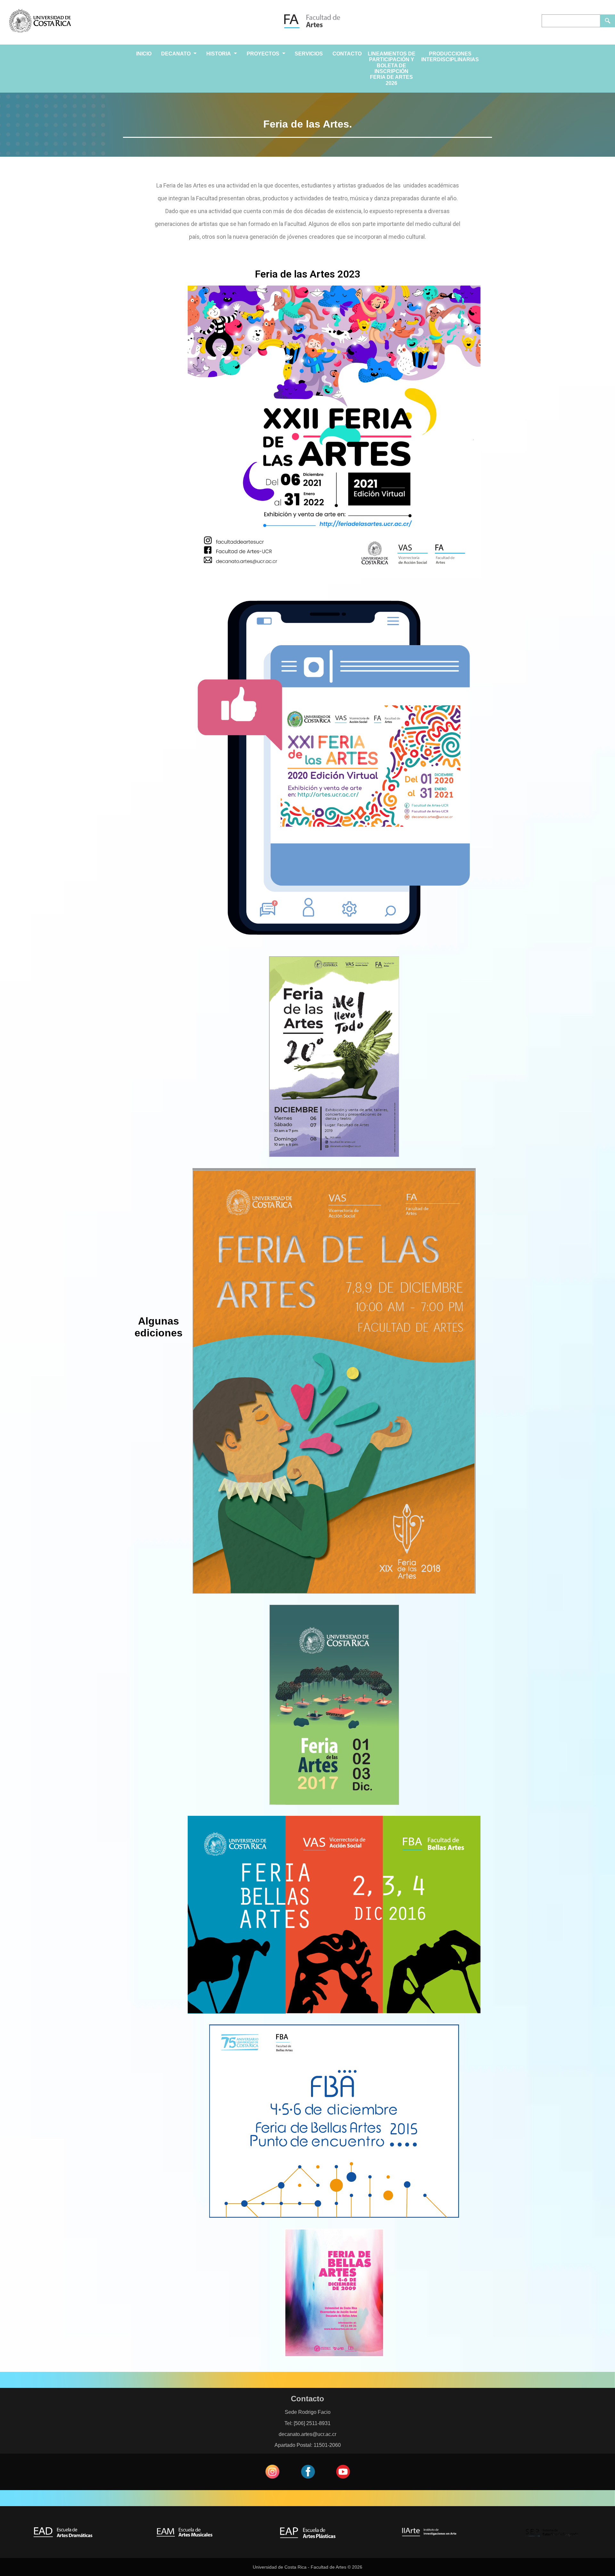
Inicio (144, 54)
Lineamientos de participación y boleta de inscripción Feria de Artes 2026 (392, 68)
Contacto (347, 54)
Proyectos (263, 54)
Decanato (176, 54)
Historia (219, 54)
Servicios (309, 54)
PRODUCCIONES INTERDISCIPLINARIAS (450, 57)
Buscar (607, 21)
